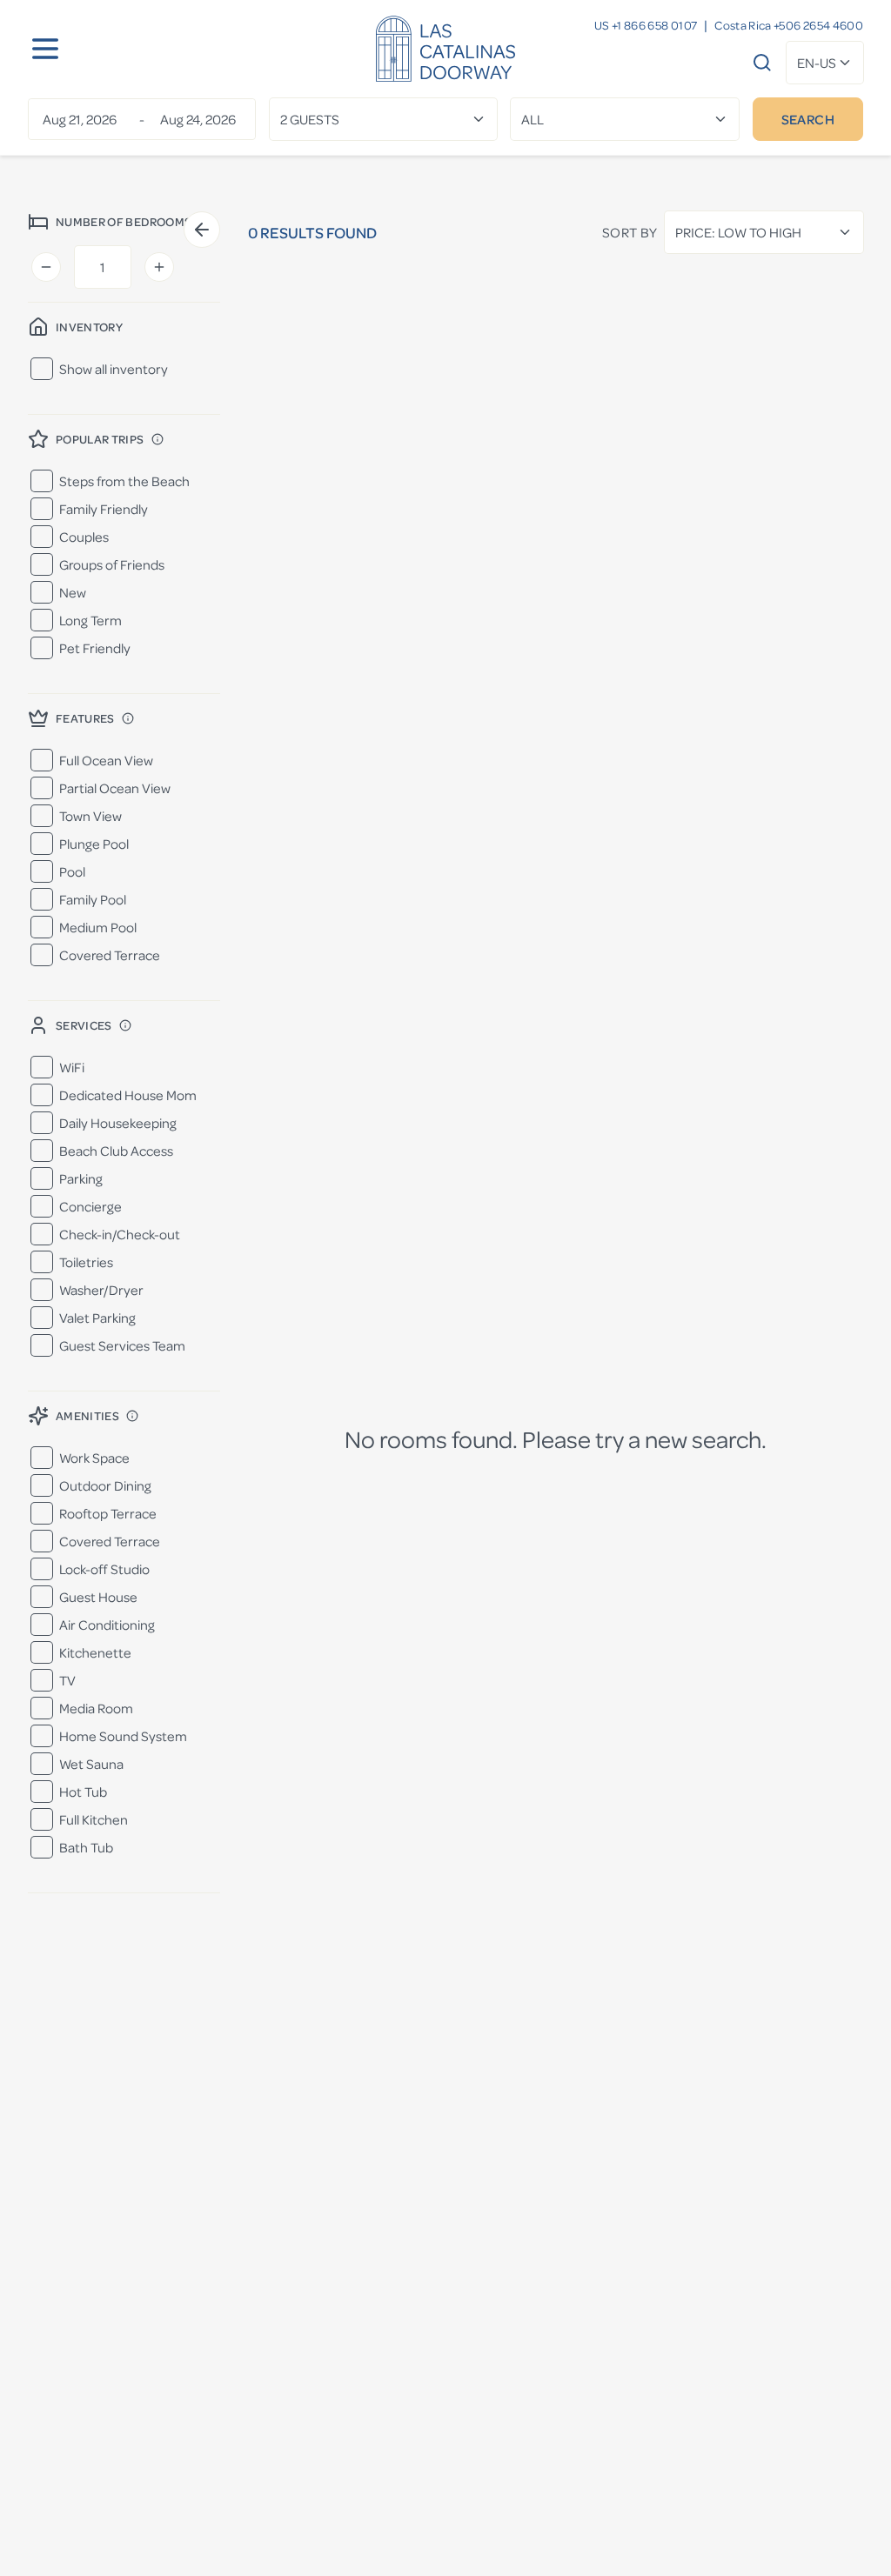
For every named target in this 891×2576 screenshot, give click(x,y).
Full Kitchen (94, 1819)
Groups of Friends (112, 564)
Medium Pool (98, 927)
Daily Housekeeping (118, 1123)
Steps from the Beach (124, 481)
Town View (90, 816)
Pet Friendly (95, 648)
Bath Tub (86, 1847)
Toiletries (86, 1262)
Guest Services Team (122, 1345)
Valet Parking (97, 1318)
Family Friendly (104, 509)
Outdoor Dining (105, 1485)
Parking (81, 1178)
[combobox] (825, 63)
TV (67, 1680)
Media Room (96, 1708)
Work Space (94, 1458)
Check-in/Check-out (120, 1234)
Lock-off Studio (104, 1569)
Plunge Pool (94, 844)
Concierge (90, 1206)
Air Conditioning (107, 1625)
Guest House (98, 1597)
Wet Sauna (91, 1764)
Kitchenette (95, 1652)
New (73, 592)
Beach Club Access (116, 1151)
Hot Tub (83, 1792)
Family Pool (93, 899)
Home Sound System (123, 1736)
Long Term (90, 620)
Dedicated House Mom (128, 1095)
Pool (72, 871)
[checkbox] (42, 369)
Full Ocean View (106, 760)
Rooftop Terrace (108, 1513)
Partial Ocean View (115, 788)
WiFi (72, 1067)
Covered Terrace (110, 955)
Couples (84, 537)
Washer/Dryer (101, 1290)
